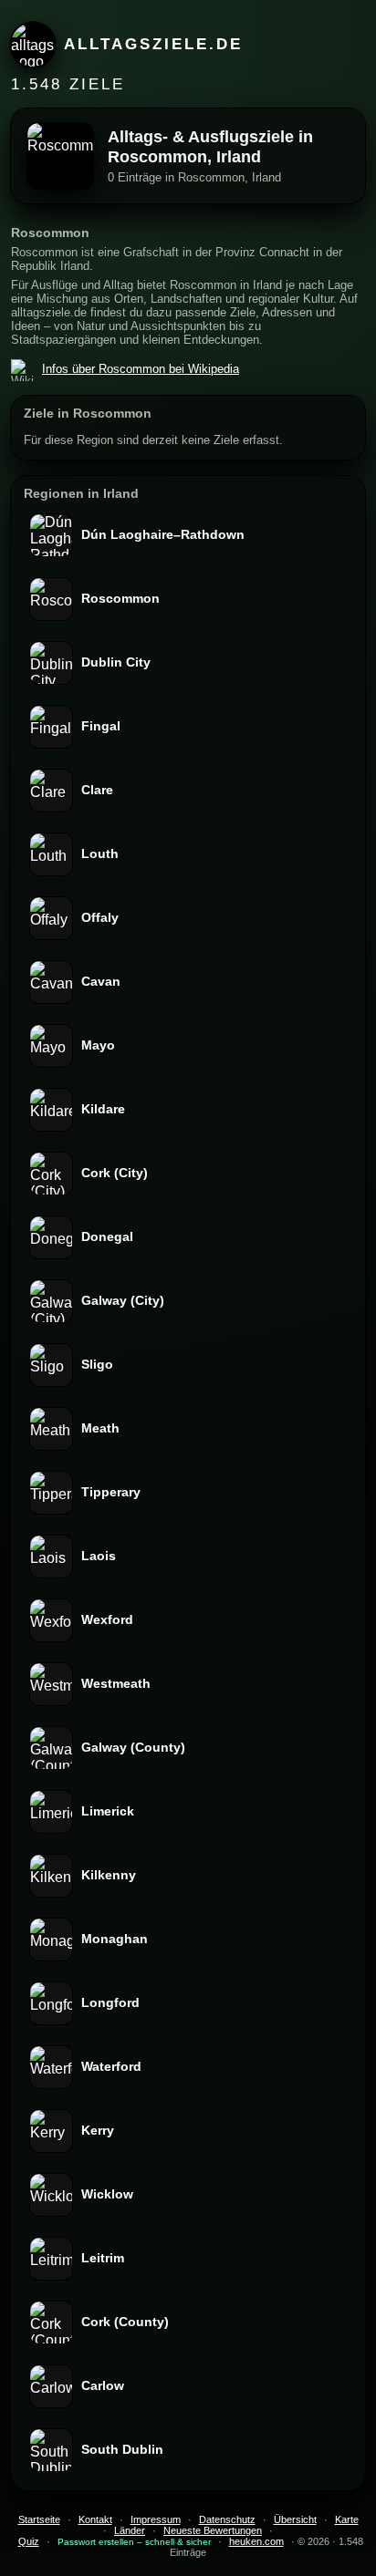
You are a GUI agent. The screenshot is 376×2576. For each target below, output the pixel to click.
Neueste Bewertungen (213, 2530)
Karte (347, 2519)
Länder (130, 2530)
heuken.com (256, 2541)
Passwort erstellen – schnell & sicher (134, 2542)
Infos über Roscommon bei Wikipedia (141, 369)
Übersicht (295, 2519)
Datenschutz (227, 2519)
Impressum (156, 2519)
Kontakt (95, 2519)
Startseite (39, 2519)
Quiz (29, 2541)
